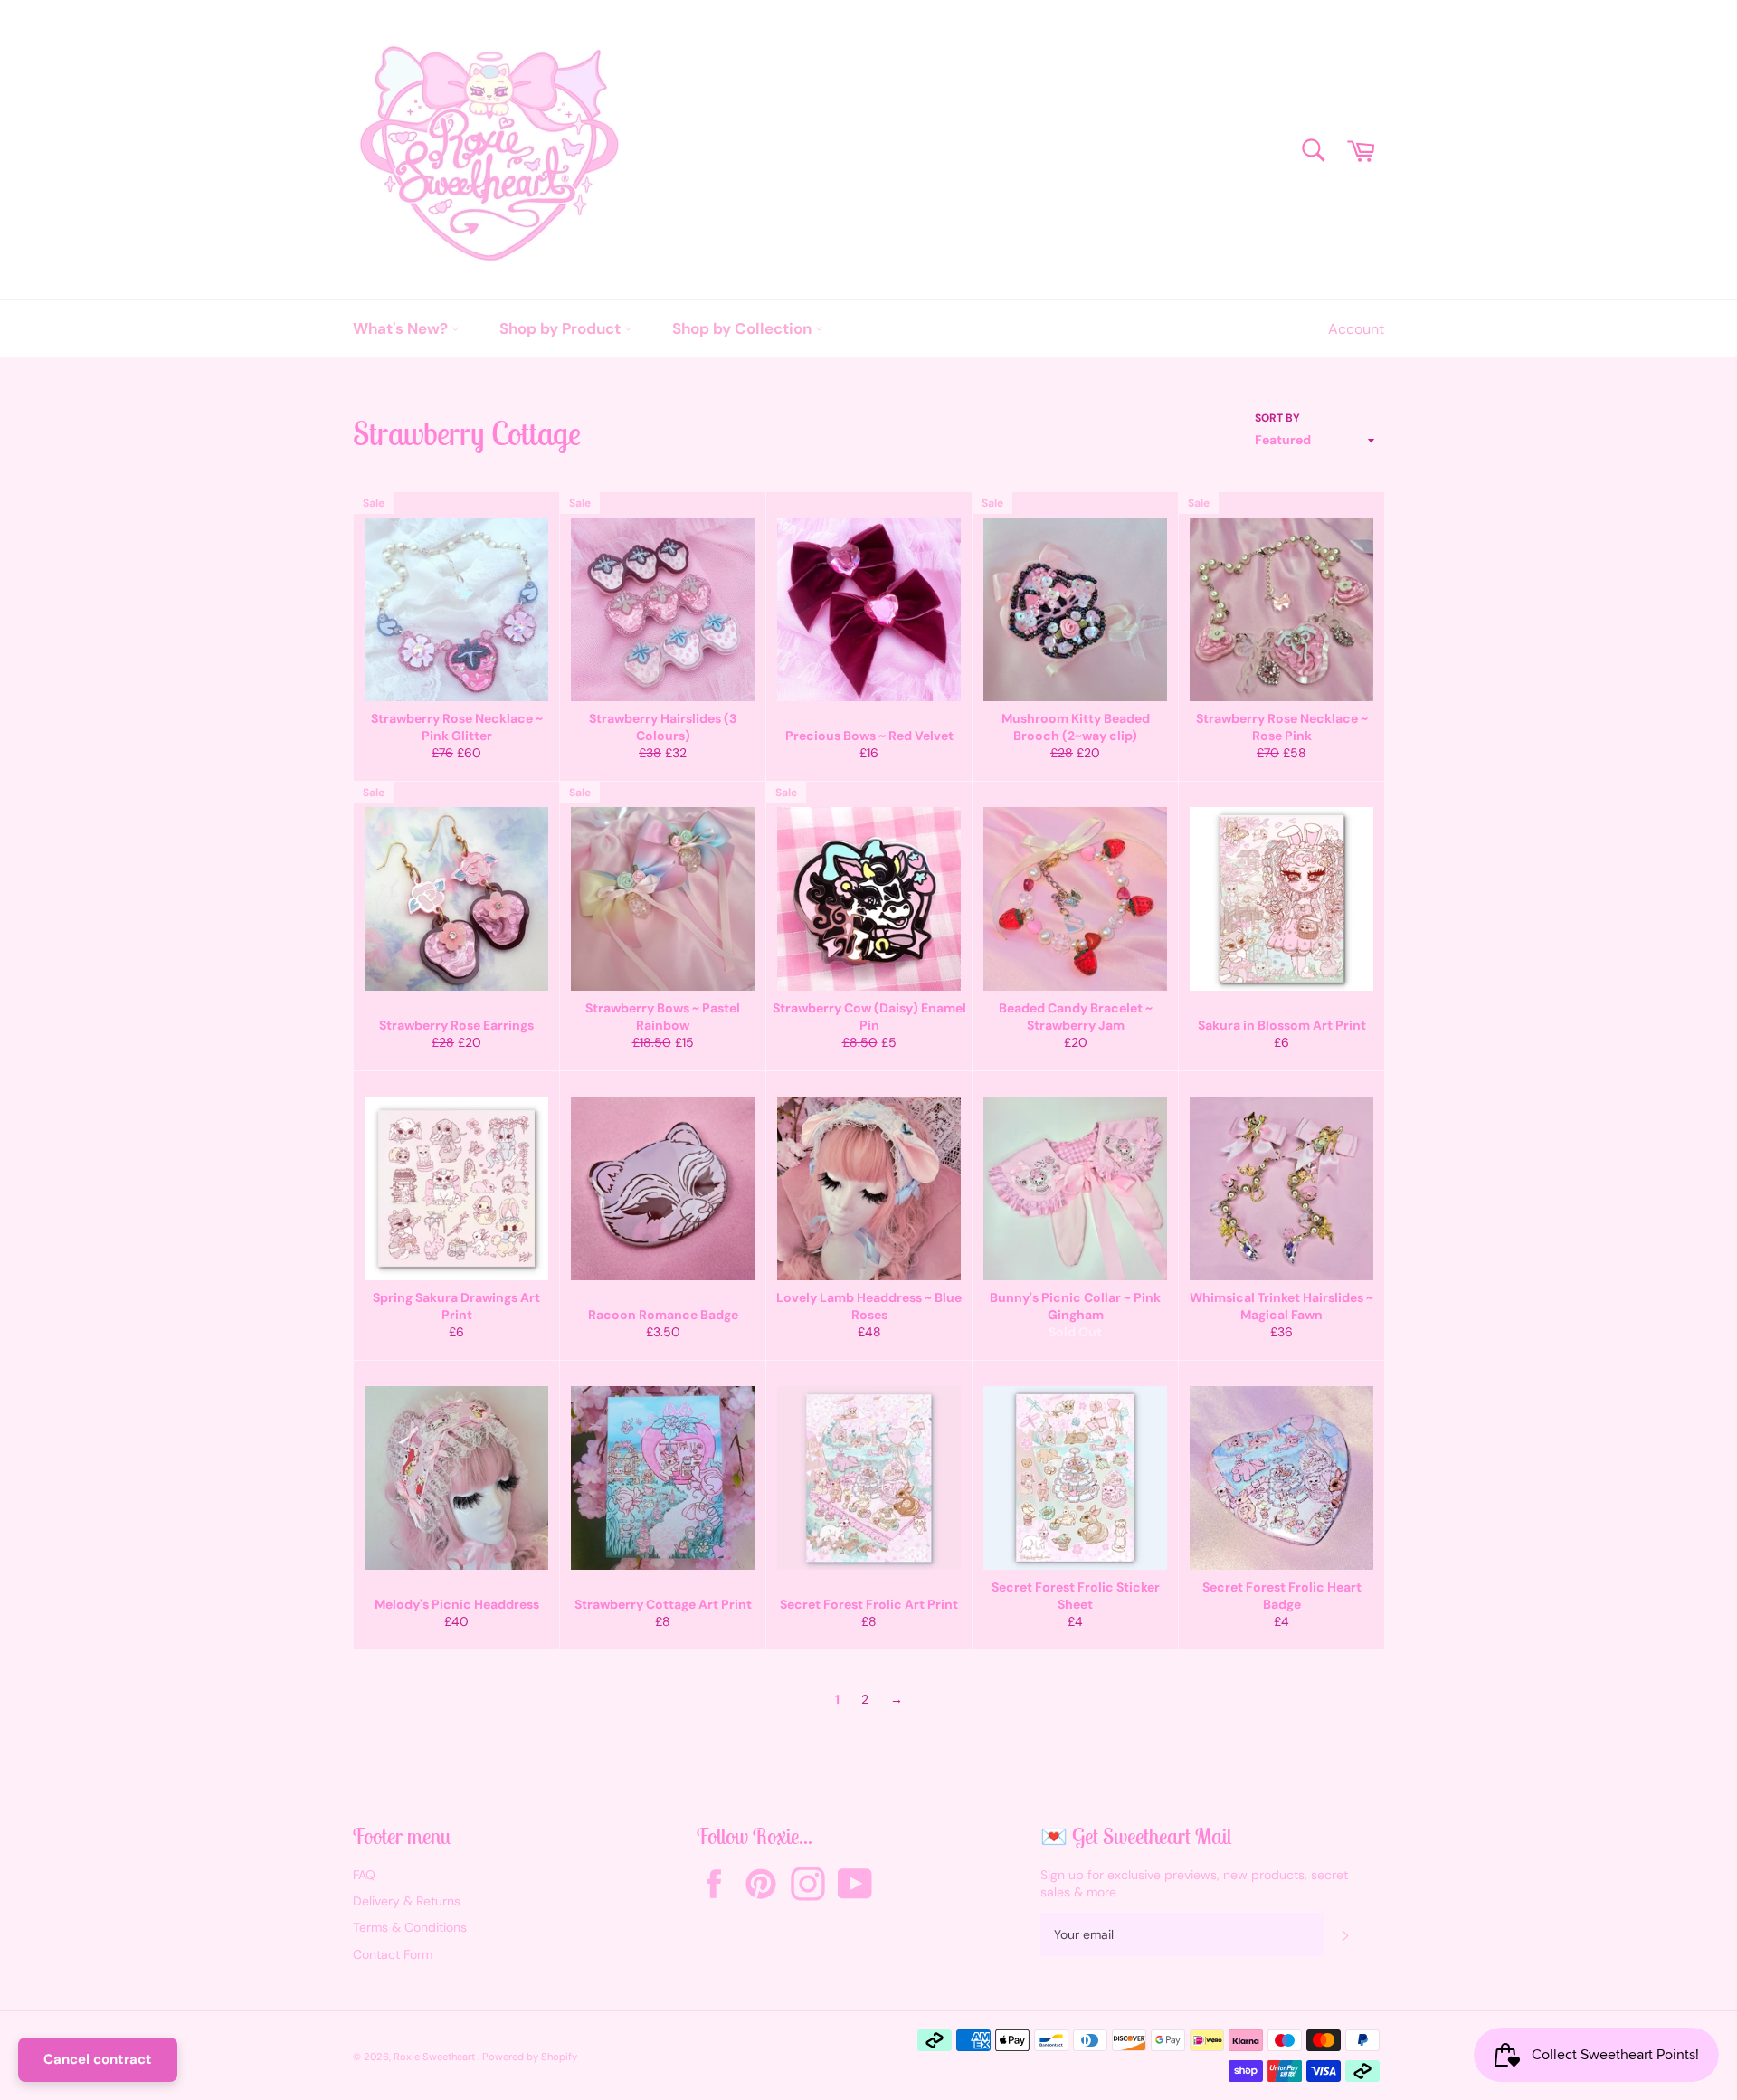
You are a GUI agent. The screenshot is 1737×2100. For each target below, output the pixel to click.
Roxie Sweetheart (436, 2057)
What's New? (402, 328)
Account (1356, 329)
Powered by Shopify (530, 2057)
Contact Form (393, 1954)
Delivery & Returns (407, 1901)
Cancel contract (98, 2059)
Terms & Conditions (410, 1927)
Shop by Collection (744, 328)
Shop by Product (562, 328)
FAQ (364, 1875)
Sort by (1277, 418)
